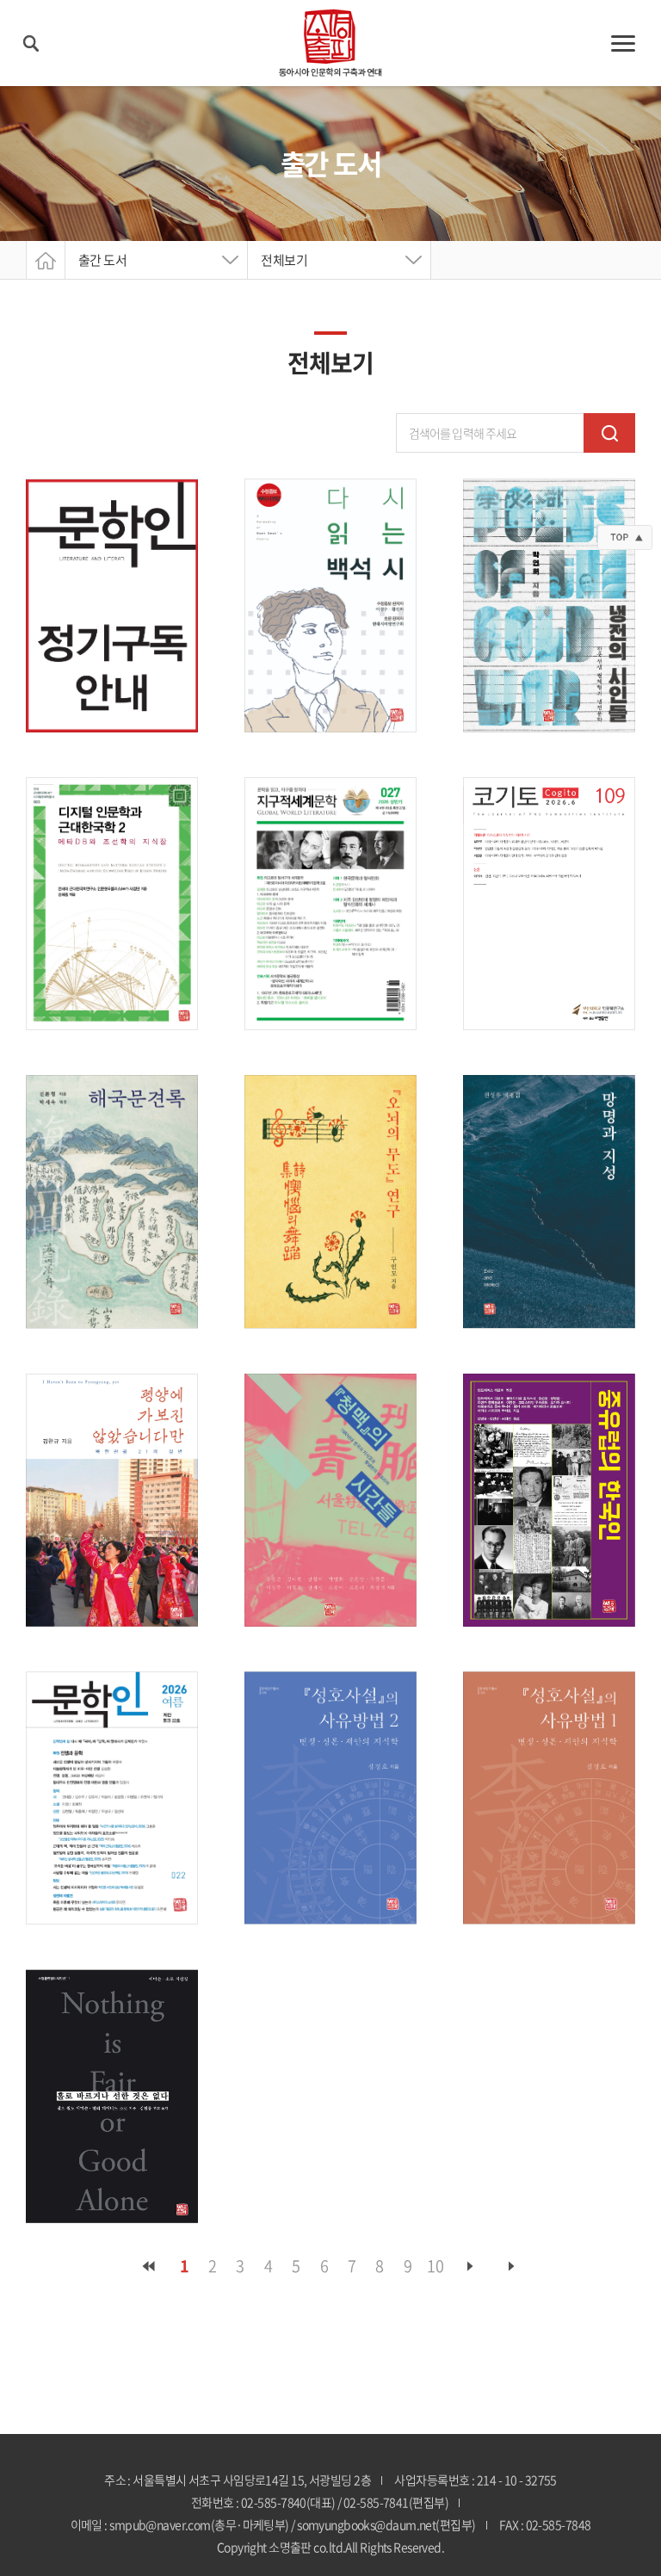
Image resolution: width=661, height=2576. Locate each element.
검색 (609, 433)
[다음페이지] (471, 2266)
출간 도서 (102, 260)
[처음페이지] (149, 2266)
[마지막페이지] (512, 2266)
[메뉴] (623, 43)
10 (435, 2266)
